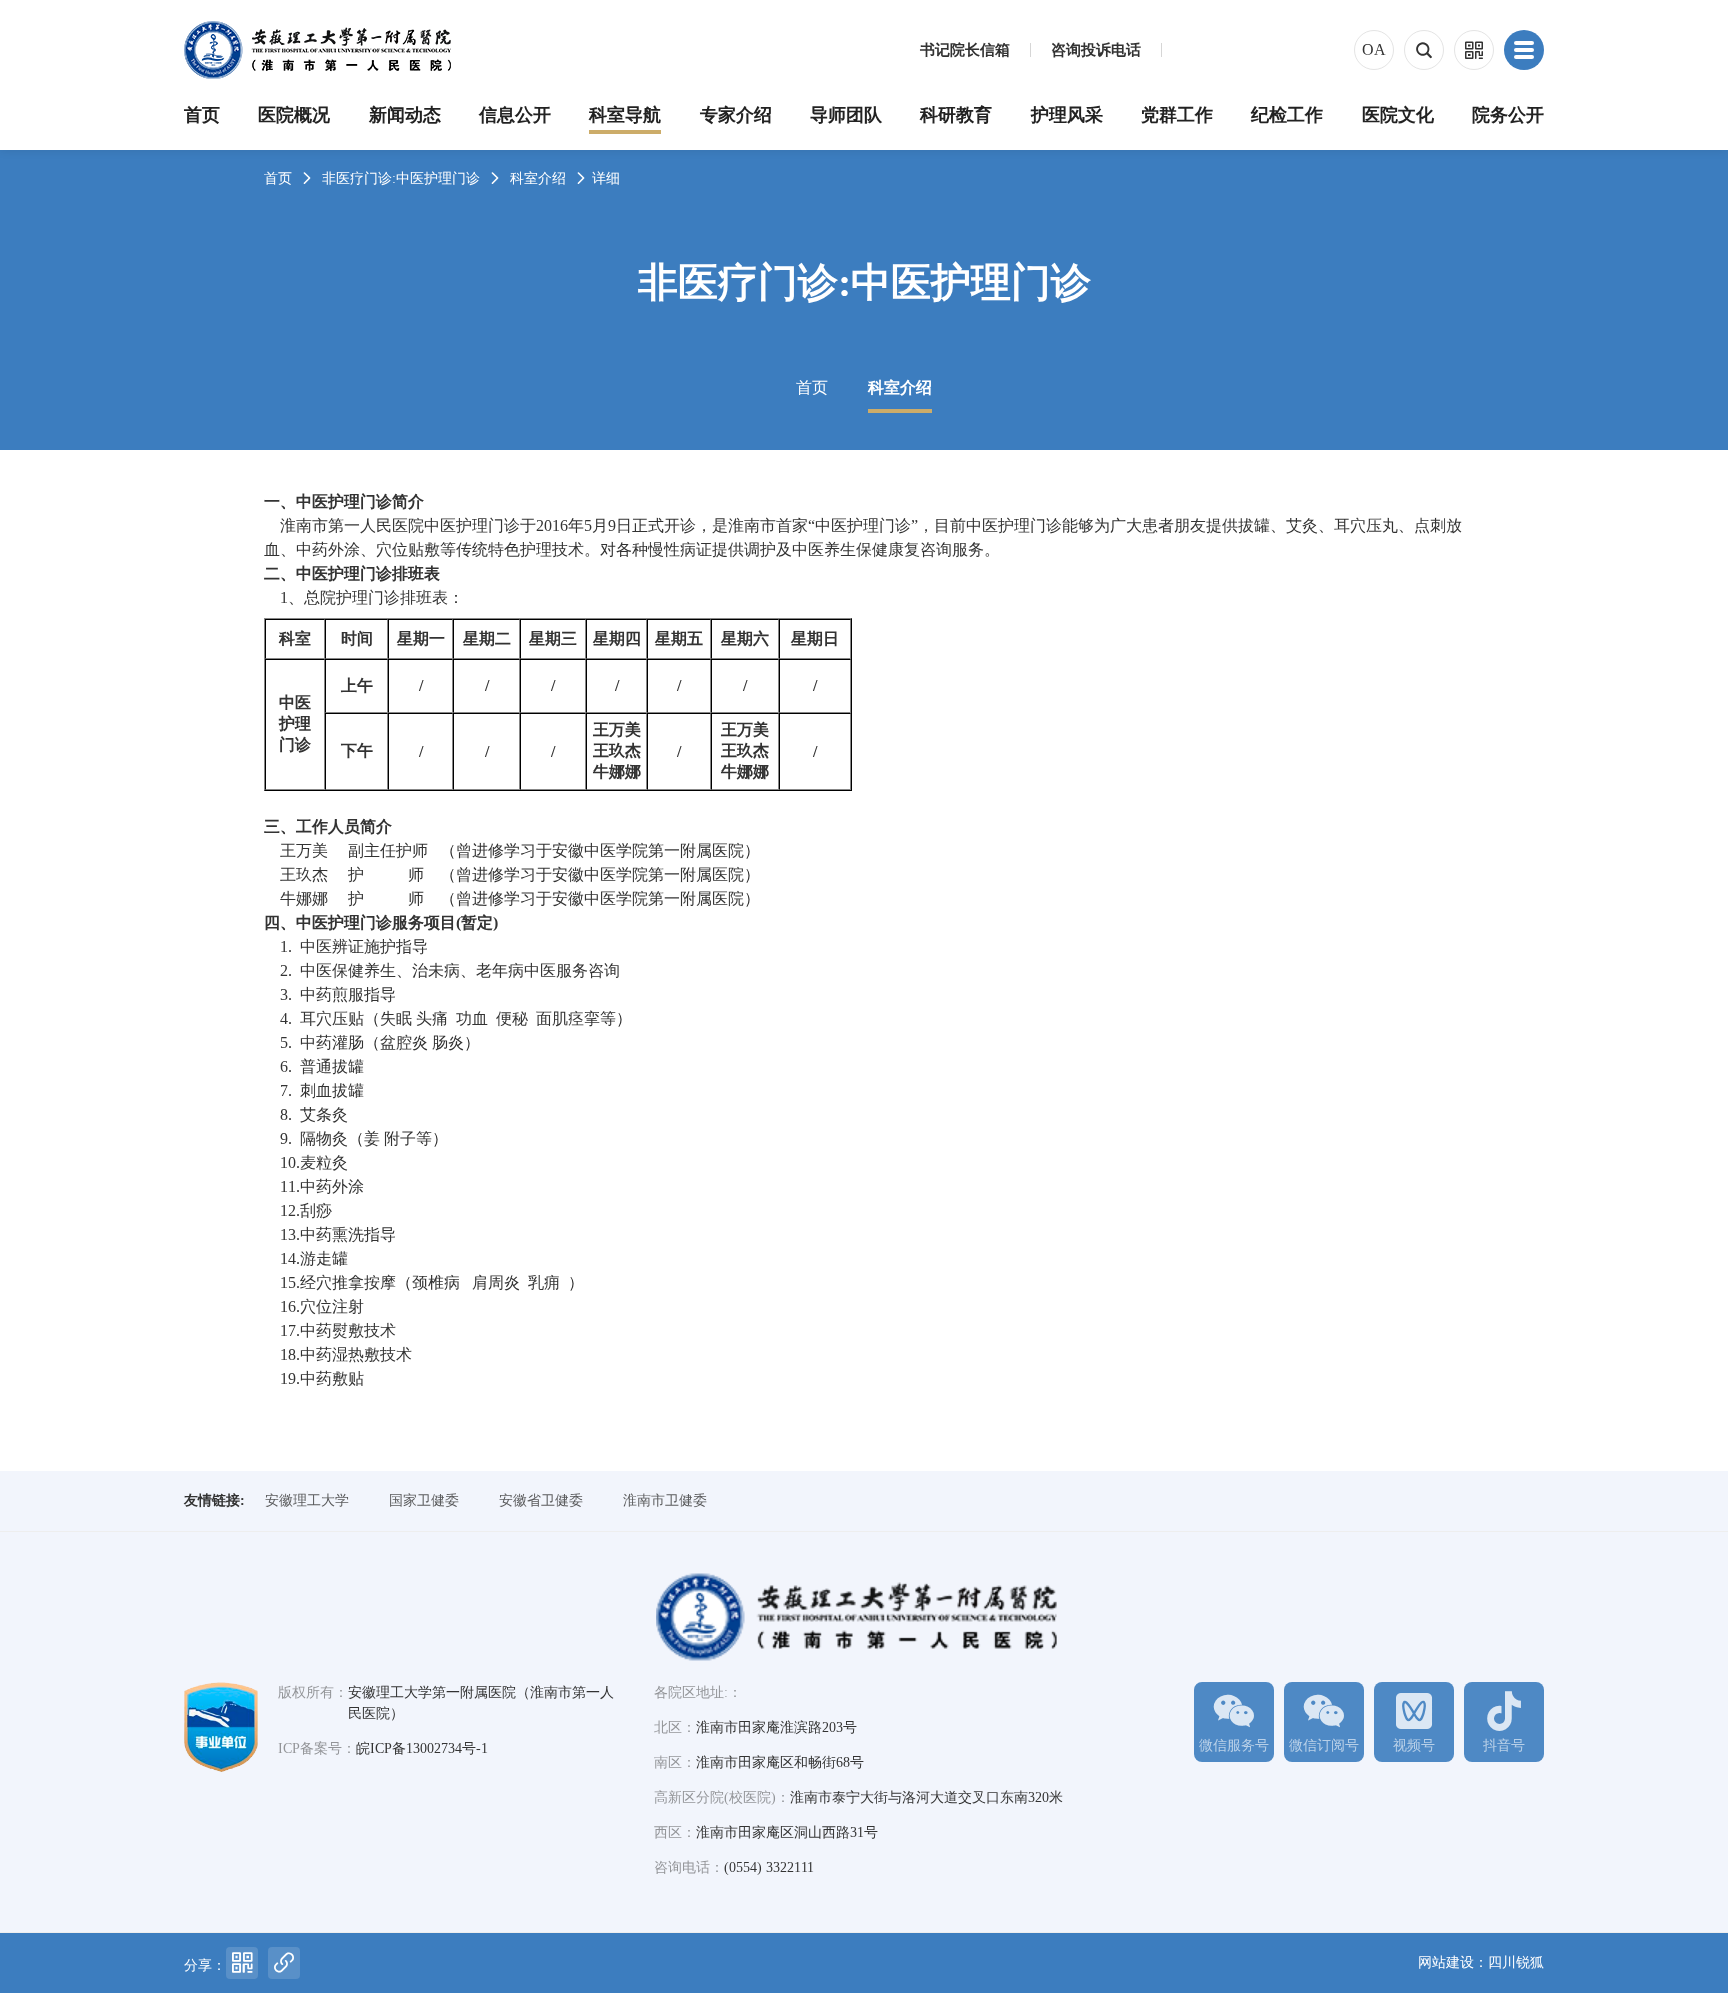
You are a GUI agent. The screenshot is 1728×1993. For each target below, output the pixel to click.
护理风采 (1067, 115)
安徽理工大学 (307, 1500)
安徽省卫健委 (541, 1500)
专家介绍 (736, 115)
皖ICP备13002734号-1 (422, 1748)
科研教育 (956, 115)
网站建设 (1446, 1962)
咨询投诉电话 (1096, 50)
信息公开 (515, 115)
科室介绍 (538, 178)
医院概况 (294, 115)
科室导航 (625, 115)
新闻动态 (405, 115)
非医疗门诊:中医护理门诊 (401, 178)
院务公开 (1508, 115)
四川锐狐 (1516, 1962)
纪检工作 (1287, 115)
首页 (202, 115)
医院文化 (1398, 115)
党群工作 (1177, 115)
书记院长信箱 (965, 50)
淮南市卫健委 (665, 1500)
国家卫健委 (424, 1500)
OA (1374, 49)
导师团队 (846, 115)
